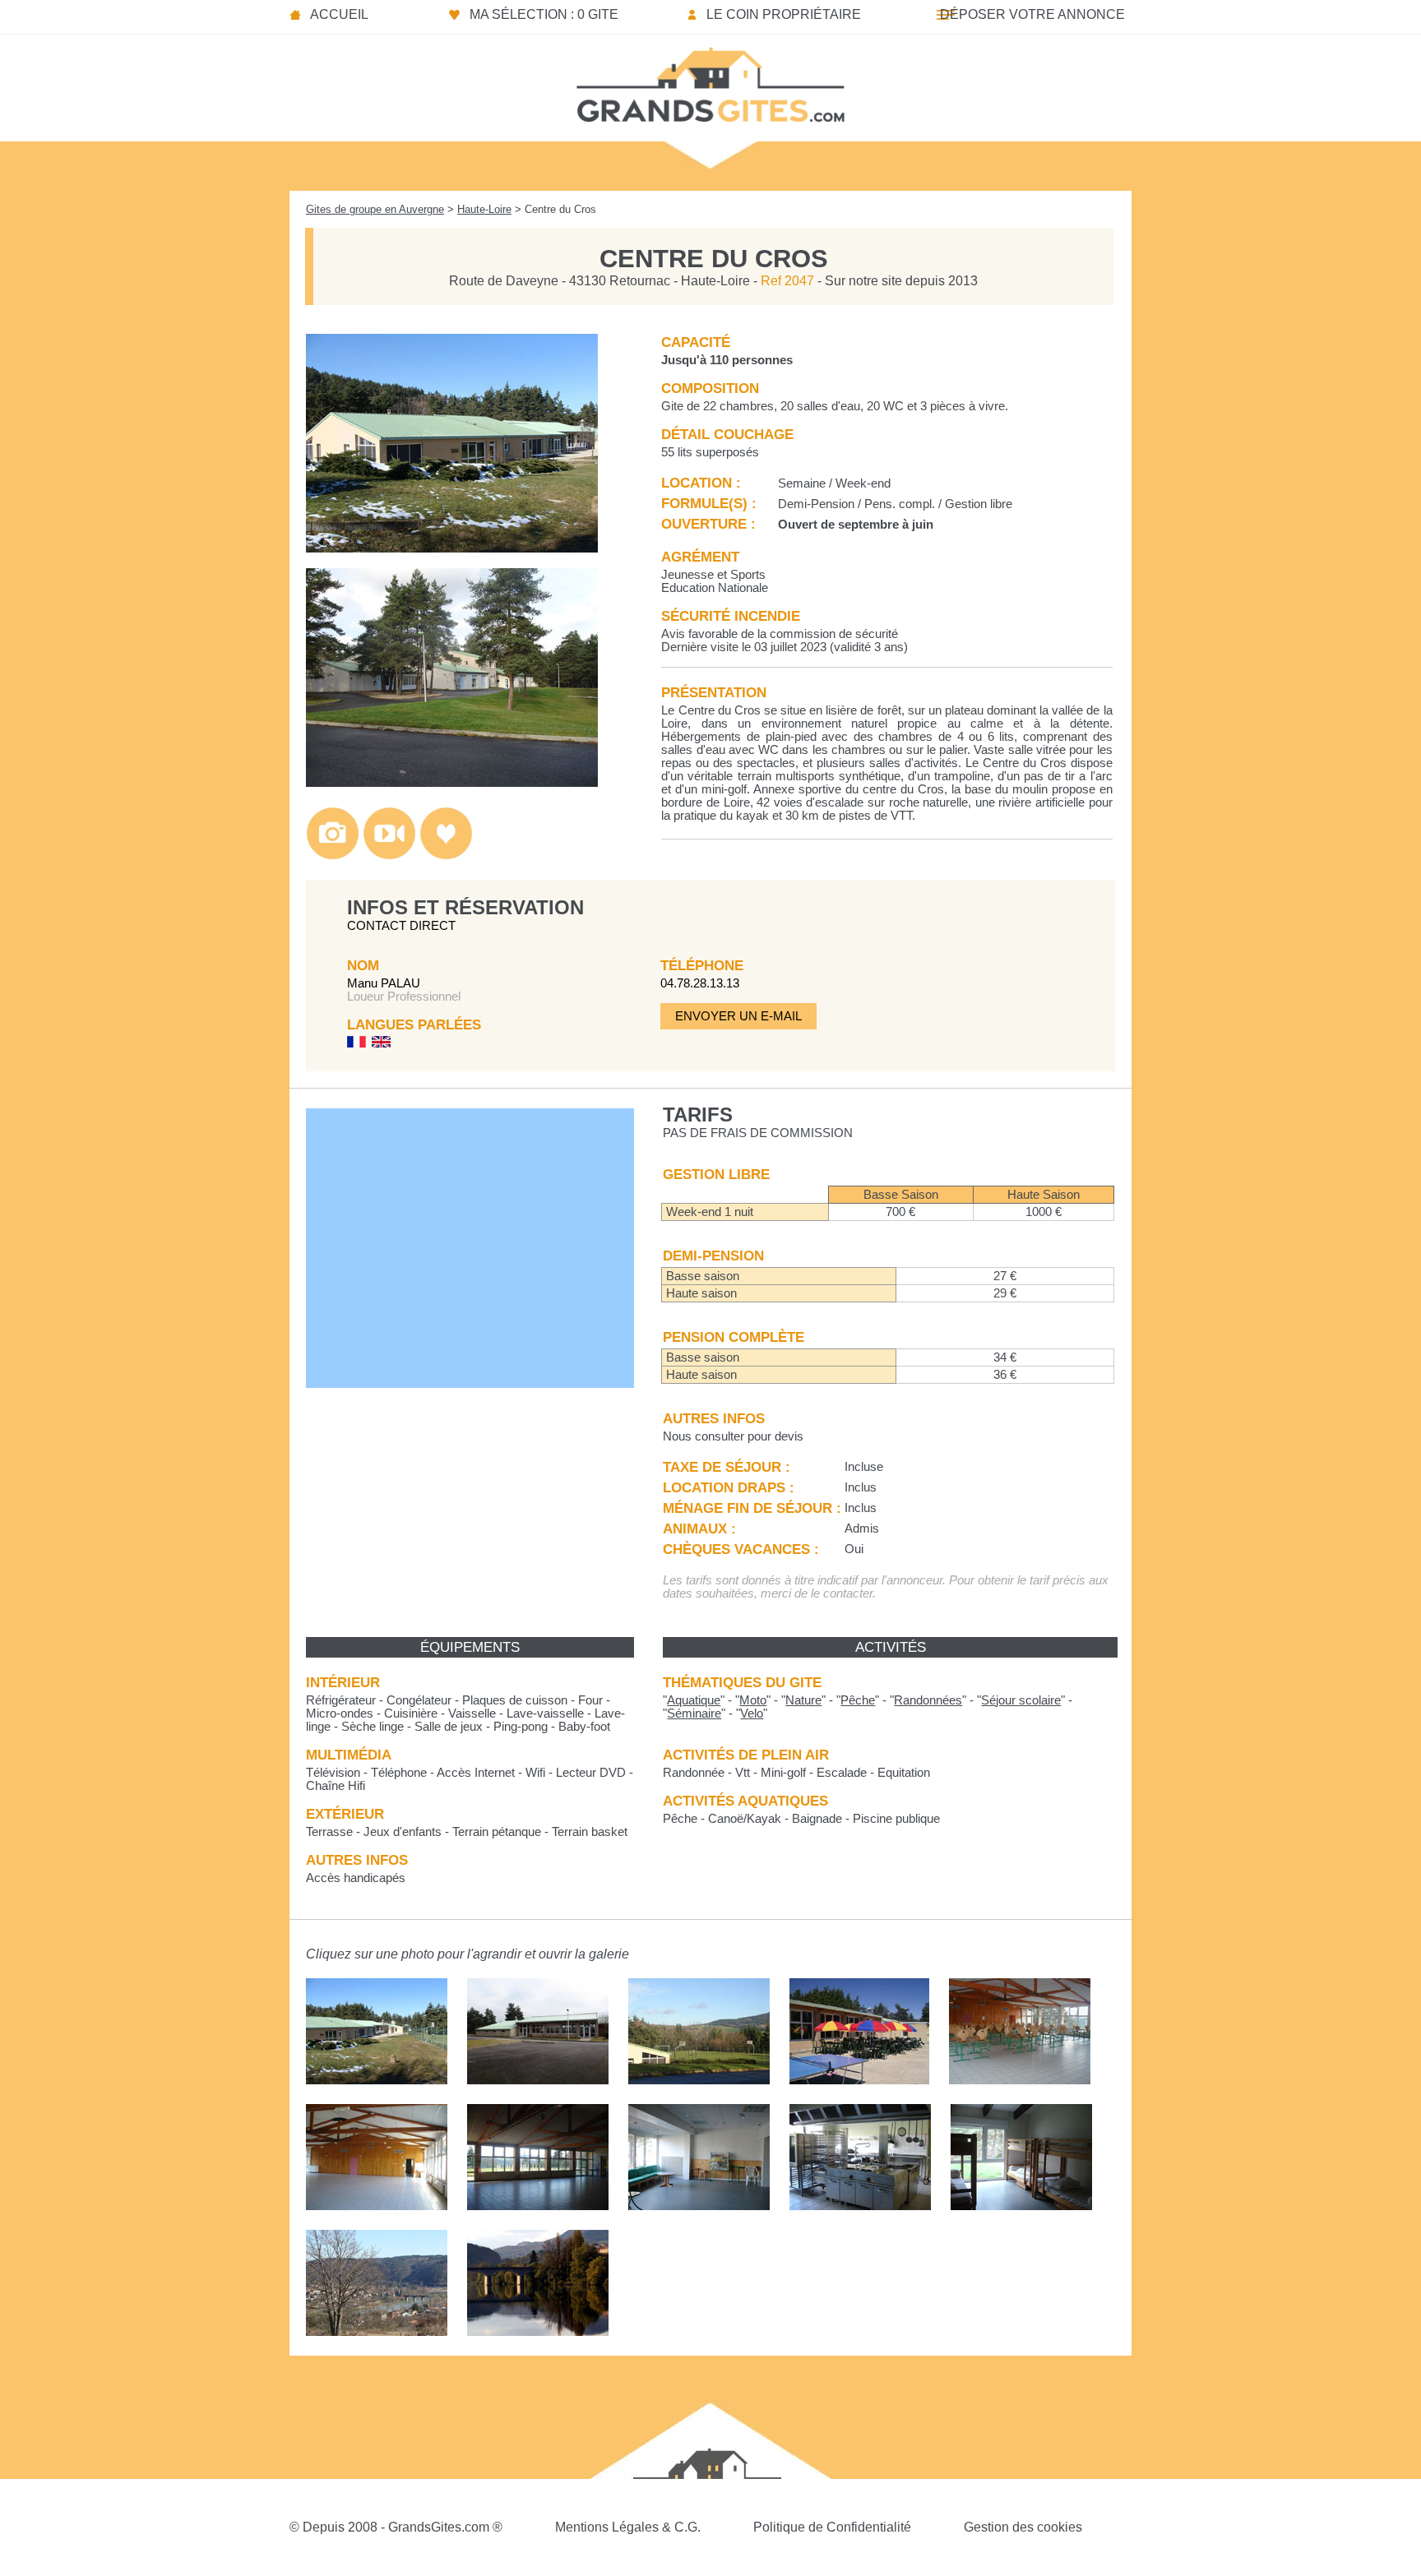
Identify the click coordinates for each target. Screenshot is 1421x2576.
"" (694, 1700)
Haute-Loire (484, 209)
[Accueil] (710, 80)
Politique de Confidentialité (832, 2527)
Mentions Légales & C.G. (628, 2527)
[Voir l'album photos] (333, 856)
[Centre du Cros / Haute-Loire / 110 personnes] (452, 548)
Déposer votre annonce (1032, 14)
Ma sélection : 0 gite (544, 14)
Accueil (339, 14)
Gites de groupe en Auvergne (375, 209)
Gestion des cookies (1023, 2527)
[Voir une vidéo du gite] (389, 856)
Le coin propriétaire (784, 14)
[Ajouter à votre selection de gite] (446, 856)
